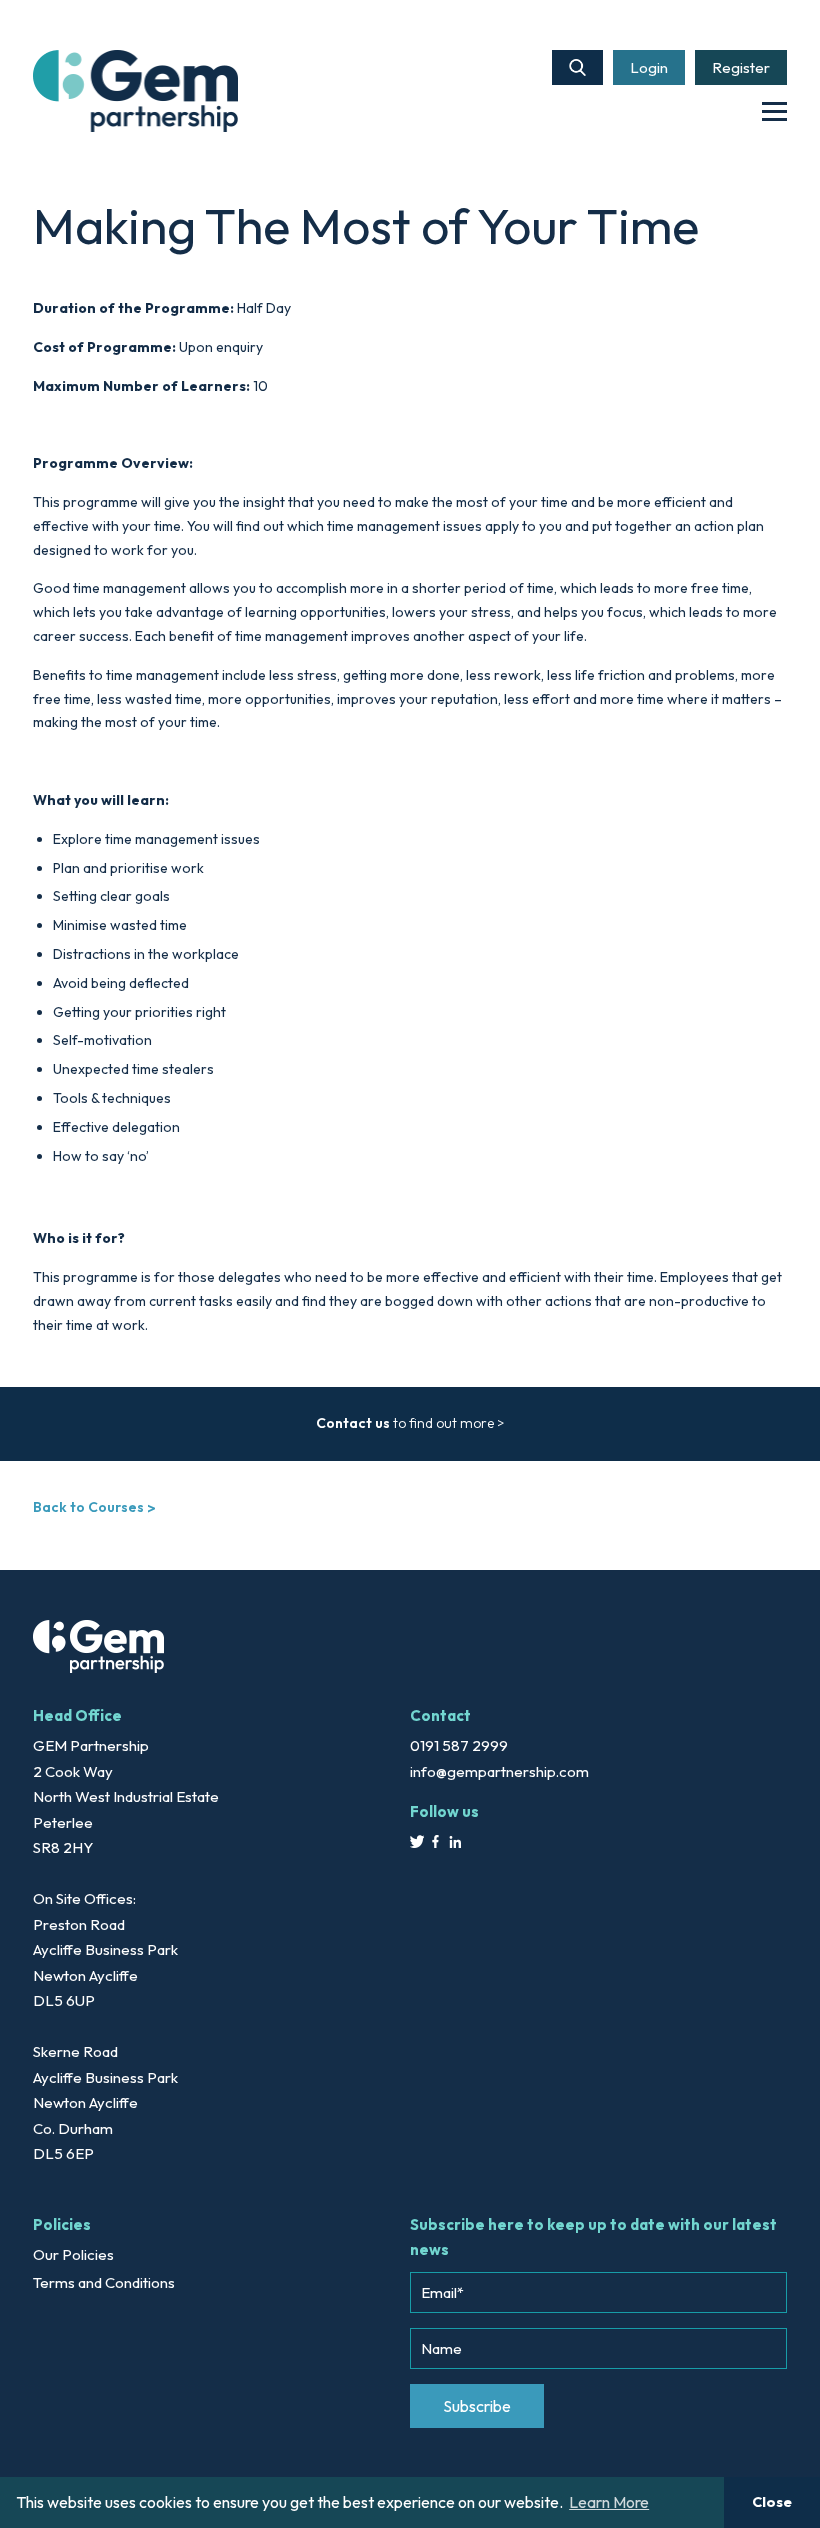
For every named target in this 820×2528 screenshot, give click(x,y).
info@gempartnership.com (499, 1771)
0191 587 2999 (459, 1745)
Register (741, 67)
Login (649, 67)
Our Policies (73, 2254)
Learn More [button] (609, 2502)
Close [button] (772, 2502)
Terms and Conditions (104, 2282)
